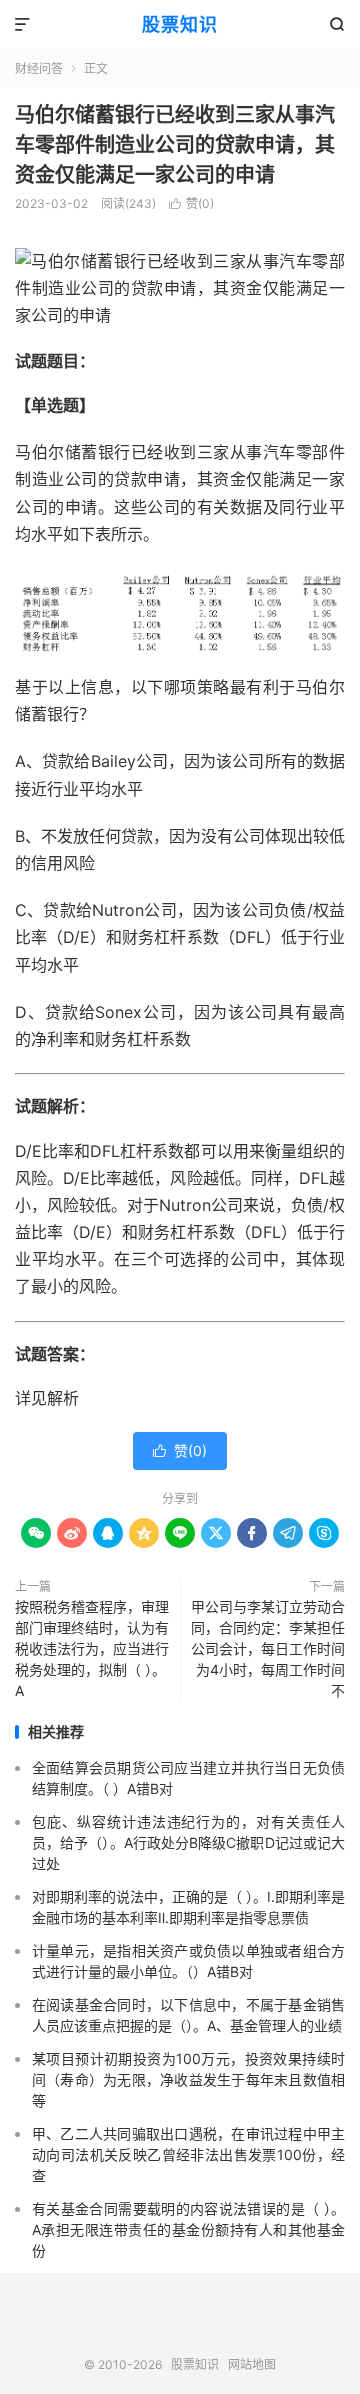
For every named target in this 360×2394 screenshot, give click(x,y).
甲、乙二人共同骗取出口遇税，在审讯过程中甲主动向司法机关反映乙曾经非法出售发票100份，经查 (188, 2154)
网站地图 (252, 2364)
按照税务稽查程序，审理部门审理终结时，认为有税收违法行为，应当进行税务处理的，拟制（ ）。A (92, 1648)
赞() (191, 203)
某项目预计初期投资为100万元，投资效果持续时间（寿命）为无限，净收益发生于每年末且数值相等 (188, 2079)
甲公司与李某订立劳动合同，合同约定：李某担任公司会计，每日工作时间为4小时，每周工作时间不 (268, 1648)
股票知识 (180, 24)
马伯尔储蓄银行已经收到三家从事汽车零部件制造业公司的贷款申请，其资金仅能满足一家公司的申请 (175, 145)
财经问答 (39, 68)
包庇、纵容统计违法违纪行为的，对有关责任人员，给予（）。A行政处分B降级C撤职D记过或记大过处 (188, 1842)
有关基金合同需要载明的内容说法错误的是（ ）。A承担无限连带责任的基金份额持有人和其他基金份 (188, 2229)
